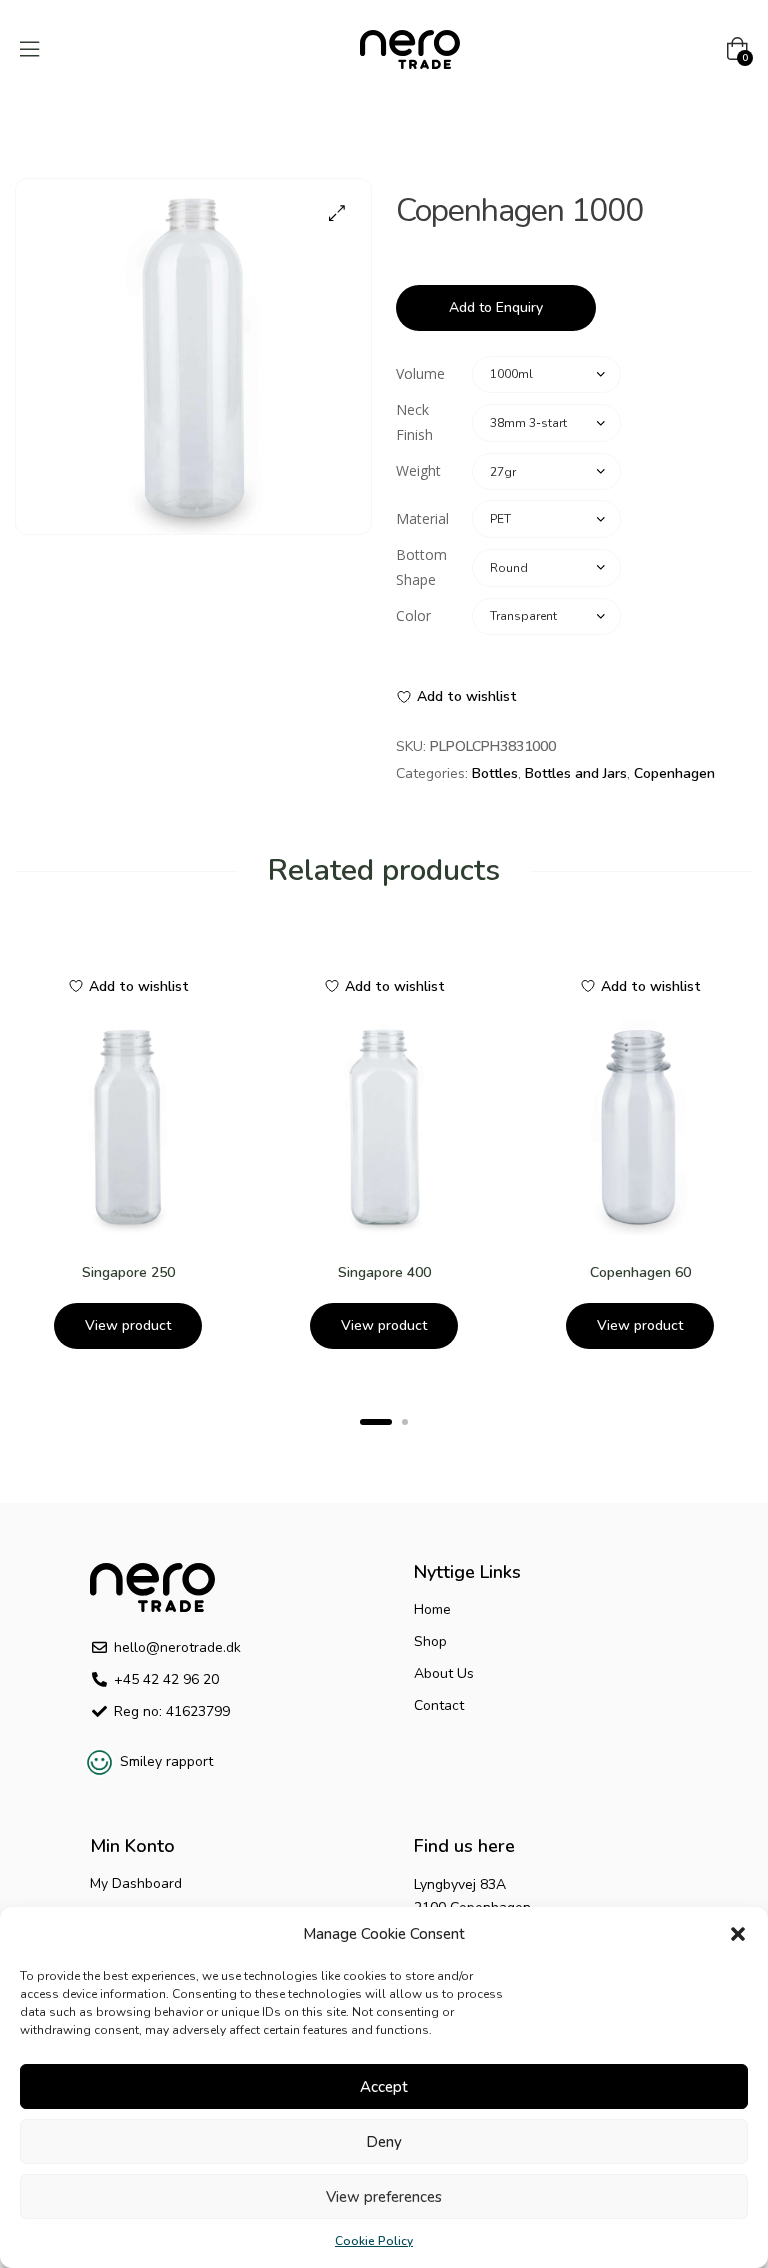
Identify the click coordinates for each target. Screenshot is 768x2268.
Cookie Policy (374, 2241)
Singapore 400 (384, 1272)
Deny (384, 2142)
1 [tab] (376, 1422)
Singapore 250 (128, 1272)
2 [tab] (405, 1422)
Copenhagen (674, 773)
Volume (420, 373)
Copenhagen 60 (640, 1272)
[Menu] (29, 49)
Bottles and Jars (576, 773)
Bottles (495, 773)
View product (128, 1325)
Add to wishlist (467, 696)
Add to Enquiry (496, 307)
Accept (384, 2087)
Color (413, 615)
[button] (738, 1934)
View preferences (384, 2197)
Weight (418, 470)
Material (422, 518)
